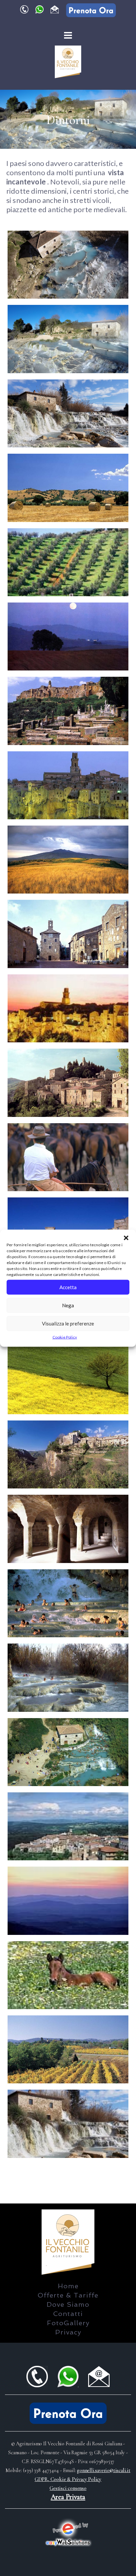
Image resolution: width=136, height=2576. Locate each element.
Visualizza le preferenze (68, 1323)
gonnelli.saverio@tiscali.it (104, 2470)
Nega (68, 1305)
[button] (126, 1238)
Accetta (68, 1287)
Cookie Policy (65, 1337)
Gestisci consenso (68, 2488)
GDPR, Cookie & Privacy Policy (68, 2479)
